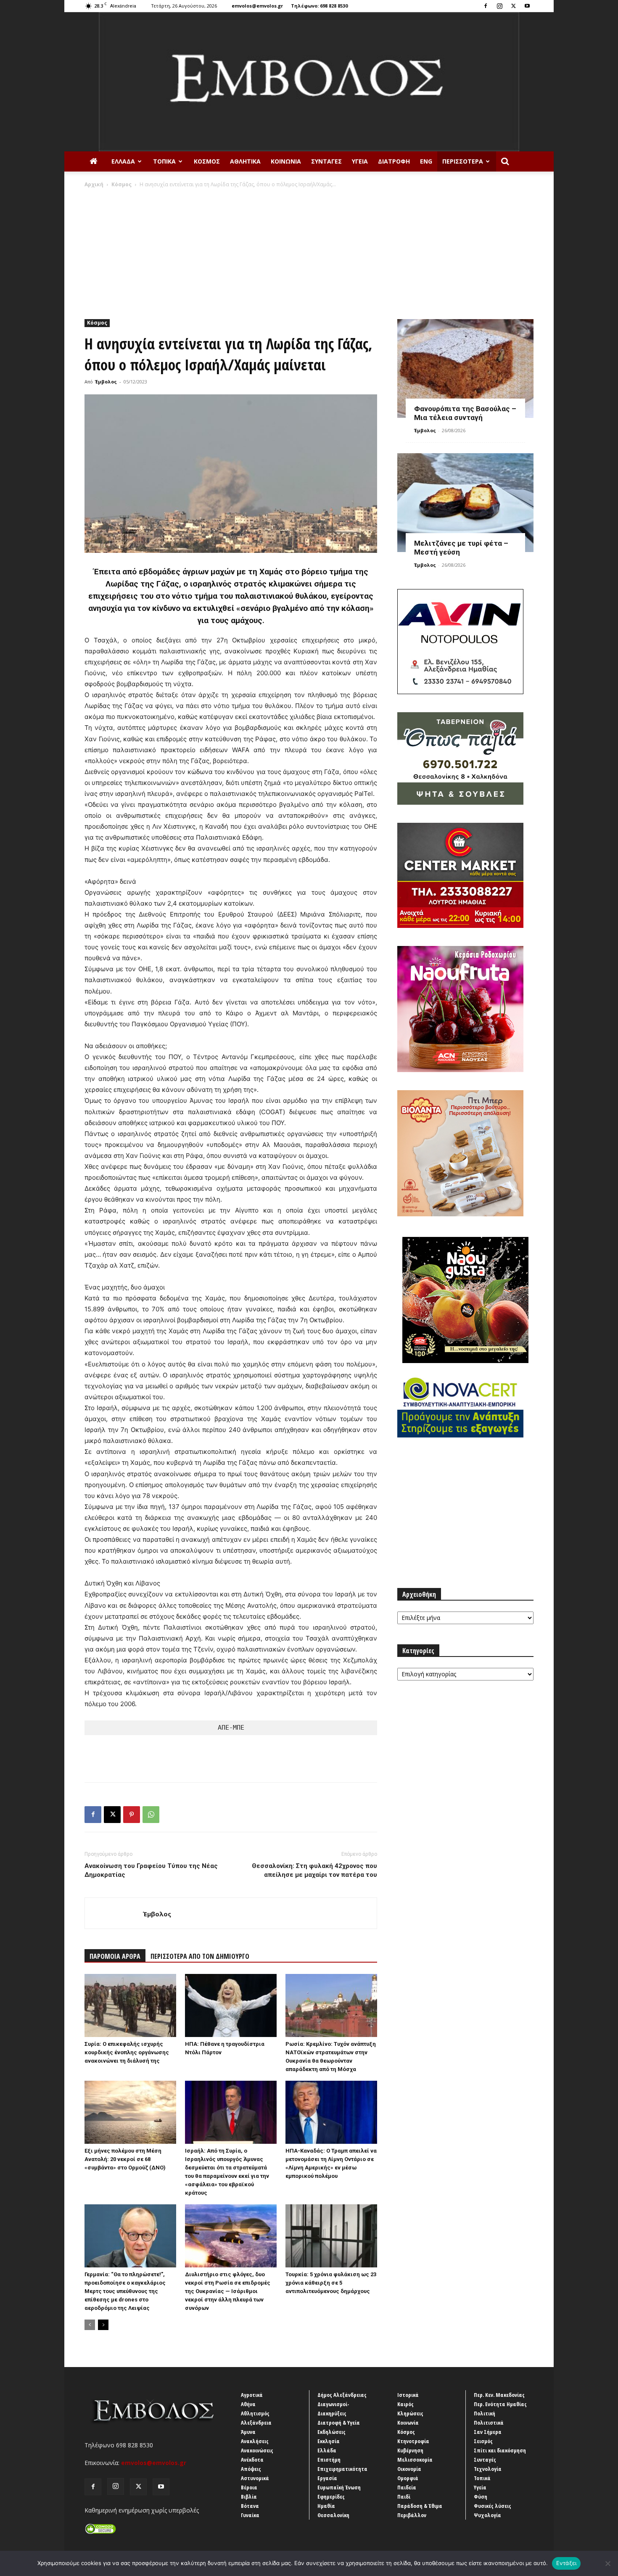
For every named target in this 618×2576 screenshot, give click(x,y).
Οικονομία (409, 2469)
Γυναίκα (250, 2515)
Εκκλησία (329, 2441)
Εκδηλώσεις (331, 2432)
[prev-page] (90, 2325)
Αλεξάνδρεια (256, 2423)
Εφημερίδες (331, 2497)
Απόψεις (251, 2469)
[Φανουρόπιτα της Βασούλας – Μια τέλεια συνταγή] (465, 369)
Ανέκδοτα (252, 2460)
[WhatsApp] (151, 1815)
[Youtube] (527, 6)
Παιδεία (407, 2487)
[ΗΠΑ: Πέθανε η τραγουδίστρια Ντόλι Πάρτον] (231, 2005)
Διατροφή (394, 161)
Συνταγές (326, 161)
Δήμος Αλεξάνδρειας (342, 2395)
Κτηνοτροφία (413, 2441)
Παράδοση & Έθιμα (420, 2506)
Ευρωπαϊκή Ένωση (339, 2487)
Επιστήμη (329, 2460)
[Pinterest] (132, 1815)
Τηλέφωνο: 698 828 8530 (319, 6)
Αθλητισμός (255, 2413)
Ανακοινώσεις (257, 2450)
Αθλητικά (245, 161)
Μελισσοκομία (415, 2460)
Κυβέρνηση (410, 2450)
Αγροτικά (252, 2395)
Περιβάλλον (412, 2515)
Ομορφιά (408, 2478)
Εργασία (327, 2478)
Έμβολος (106, 382)
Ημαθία (326, 2506)
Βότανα (250, 2506)
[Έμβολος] (309, 82)
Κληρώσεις (410, 2413)
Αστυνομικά (255, 2478)
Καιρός (405, 2404)
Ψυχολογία (487, 2515)
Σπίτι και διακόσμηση (500, 2450)
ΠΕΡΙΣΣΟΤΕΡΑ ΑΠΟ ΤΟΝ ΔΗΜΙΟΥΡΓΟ (200, 1956)
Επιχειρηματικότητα (342, 2469)
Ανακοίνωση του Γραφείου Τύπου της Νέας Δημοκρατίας (151, 1870)
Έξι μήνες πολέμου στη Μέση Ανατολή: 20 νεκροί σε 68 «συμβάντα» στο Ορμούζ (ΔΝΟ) (125, 2159)
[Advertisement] (309, 251)
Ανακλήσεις (255, 2441)
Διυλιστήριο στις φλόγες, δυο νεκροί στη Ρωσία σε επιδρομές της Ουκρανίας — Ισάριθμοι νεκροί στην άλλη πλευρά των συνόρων (228, 2291)
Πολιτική (485, 2413)
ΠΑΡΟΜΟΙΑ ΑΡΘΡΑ (115, 1956)
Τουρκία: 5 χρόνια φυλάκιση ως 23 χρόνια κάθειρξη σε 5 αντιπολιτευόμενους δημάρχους (331, 2283)
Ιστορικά (408, 2395)
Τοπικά (164, 161)
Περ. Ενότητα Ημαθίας (500, 2404)
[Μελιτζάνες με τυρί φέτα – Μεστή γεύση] (465, 503)
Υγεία (360, 161)
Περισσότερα (463, 161)
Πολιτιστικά (489, 2423)
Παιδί (404, 2497)
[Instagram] (499, 6)
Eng (426, 161)
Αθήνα (248, 2404)
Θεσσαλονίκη (333, 2515)
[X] (513, 6)
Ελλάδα (123, 161)
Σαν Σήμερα (488, 2432)
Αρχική (94, 184)
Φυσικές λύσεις (493, 2506)
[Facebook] (486, 6)
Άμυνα (248, 2432)
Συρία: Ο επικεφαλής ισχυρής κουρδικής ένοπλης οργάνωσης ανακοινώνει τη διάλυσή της (127, 2052)
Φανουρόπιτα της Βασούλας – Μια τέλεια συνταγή (465, 413)
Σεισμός (483, 2441)
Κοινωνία (286, 161)
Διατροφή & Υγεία (339, 2423)
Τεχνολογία (488, 2469)
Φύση (481, 2497)
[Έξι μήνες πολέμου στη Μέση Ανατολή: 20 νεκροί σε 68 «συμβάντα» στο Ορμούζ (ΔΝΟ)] (130, 2112)
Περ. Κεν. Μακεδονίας (499, 2395)
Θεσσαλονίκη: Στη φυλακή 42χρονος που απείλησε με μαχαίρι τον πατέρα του (314, 1870)
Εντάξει (566, 2563)
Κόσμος (207, 161)
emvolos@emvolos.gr (257, 6)
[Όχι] (607, 2563)
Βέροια (249, 2487)
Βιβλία (249, 2497)
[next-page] (103, 2325)
